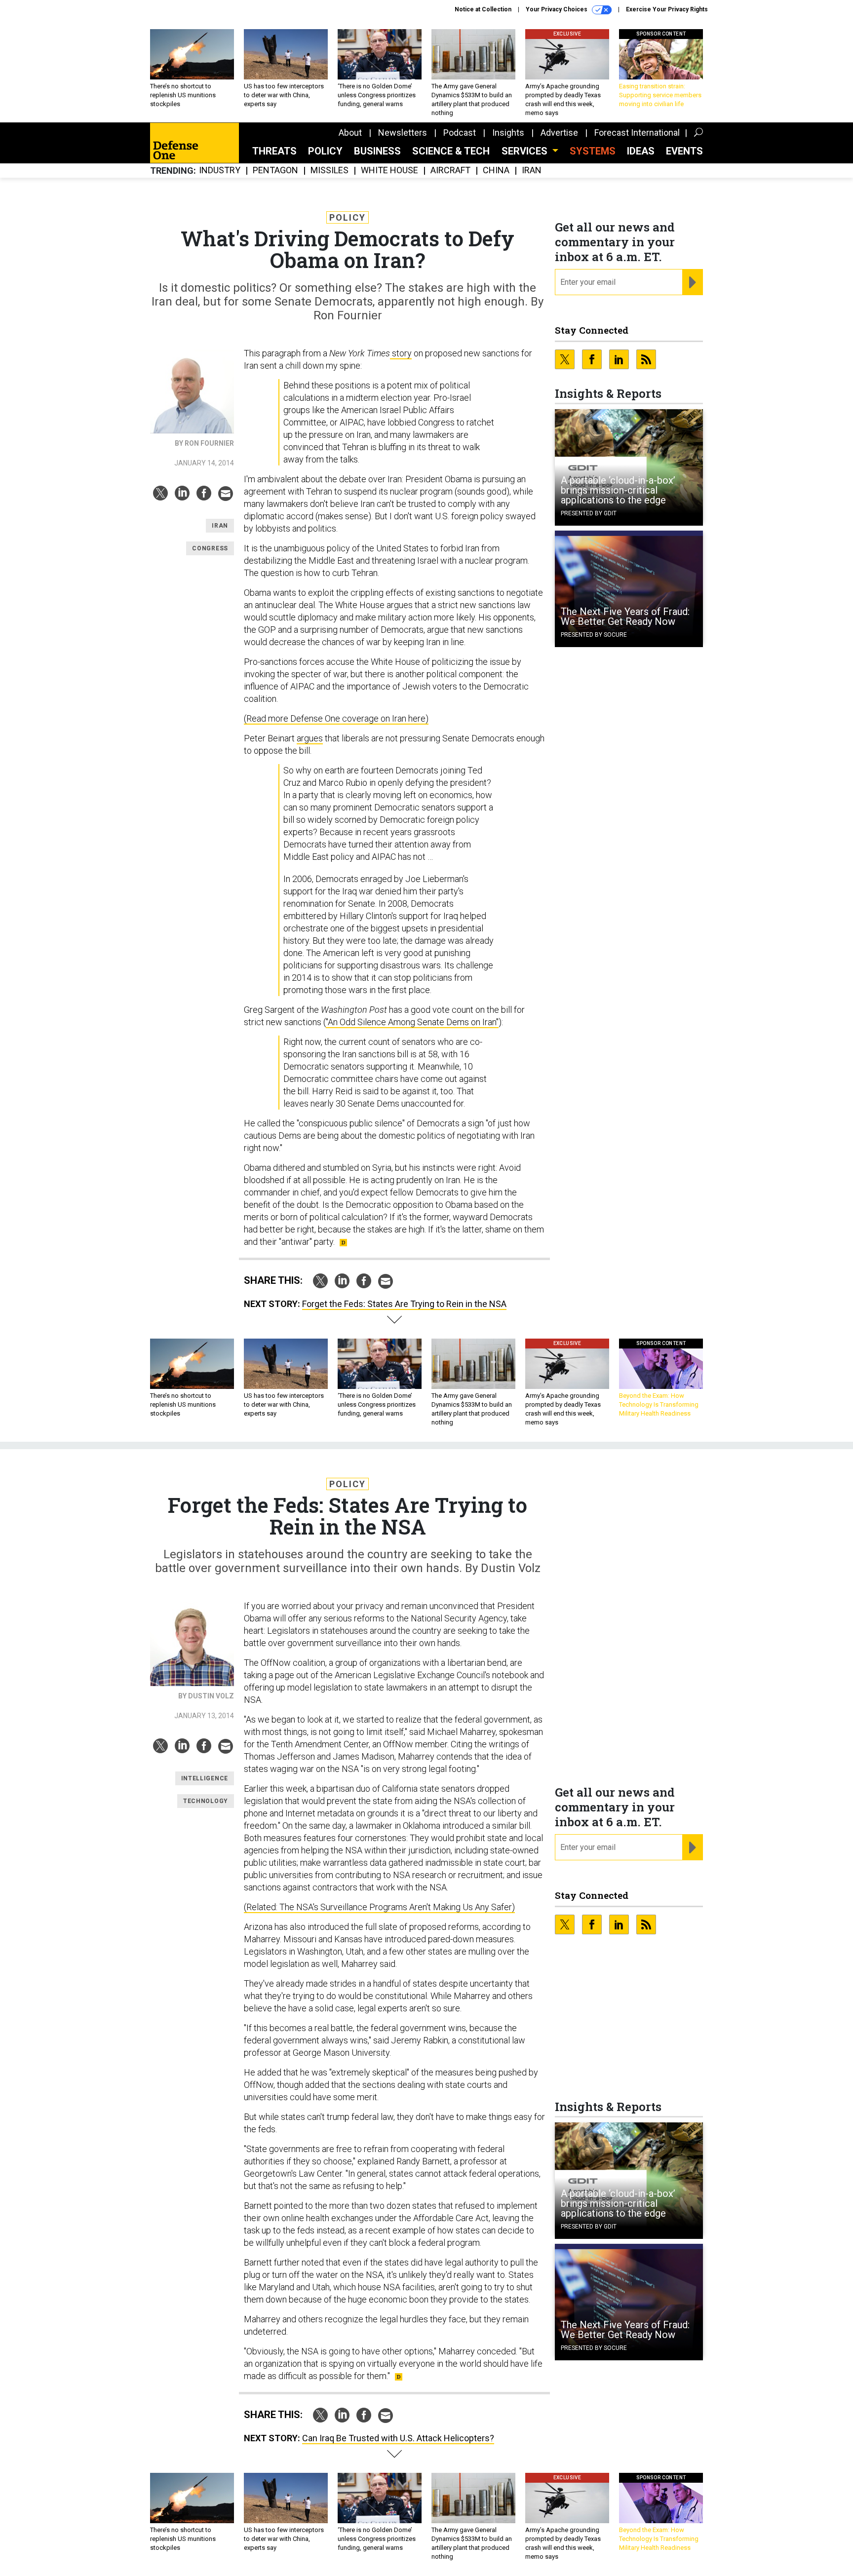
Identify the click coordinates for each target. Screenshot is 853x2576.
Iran (532, 171)
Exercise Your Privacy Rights (667, 9)
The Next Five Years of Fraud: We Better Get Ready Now (625, 616)
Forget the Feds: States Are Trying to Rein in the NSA (404, 1304)
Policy (325, 151)
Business (377, 151)
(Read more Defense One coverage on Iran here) (336, 718)
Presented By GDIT (589, 513)
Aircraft (450, 171)
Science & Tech (451, 151)
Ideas (641, 151)
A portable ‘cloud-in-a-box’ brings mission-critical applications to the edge (618, 490)
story (401, 353)
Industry (220, 171)
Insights (508, 133)
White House (389, 171)
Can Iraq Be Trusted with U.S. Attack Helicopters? (398, 2438)
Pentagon (275, 171)
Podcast (460, 133)
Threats (274, 151)
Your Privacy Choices (557, 9)
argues (310, 738)
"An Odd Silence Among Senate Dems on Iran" (412, 1022)
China (496, 171)
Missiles (330, 171)
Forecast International (637, 133)
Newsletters (403, 133)
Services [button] (526, 151)
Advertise (559, 133)
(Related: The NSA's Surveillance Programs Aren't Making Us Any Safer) (379, 1907)
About (350, 133)
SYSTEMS (593, 151)
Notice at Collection (483, 9)
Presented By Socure (594, 635)
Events (684, 151)
